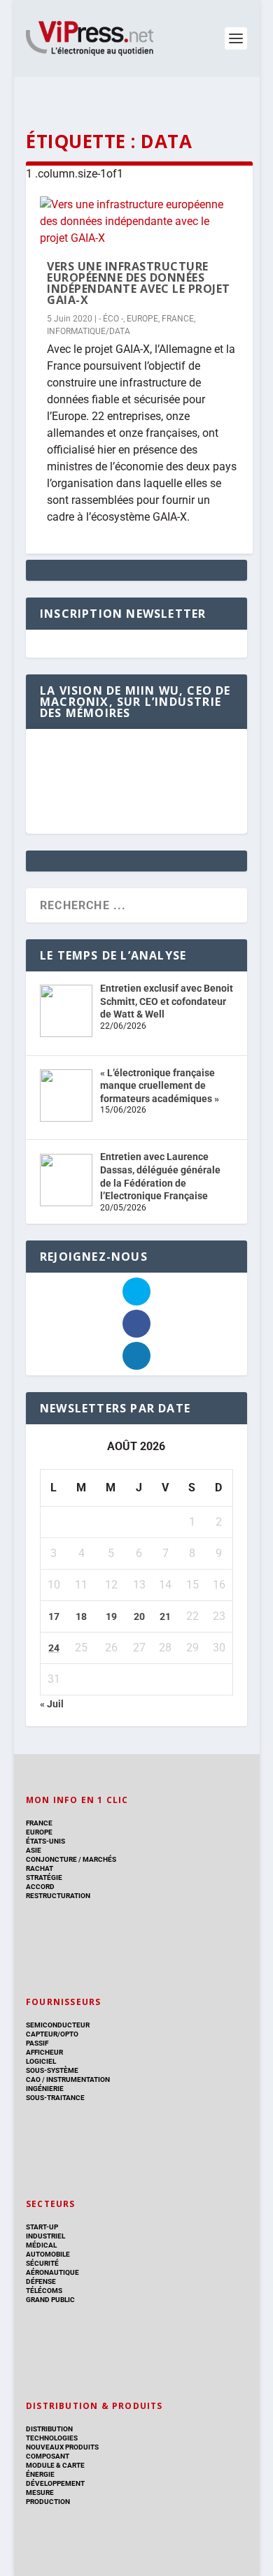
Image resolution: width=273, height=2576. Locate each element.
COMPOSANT (48, 2456)
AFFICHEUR (44, 2052)
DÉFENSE (41, 2281)
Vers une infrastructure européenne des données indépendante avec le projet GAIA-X (139, 283)
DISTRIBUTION (49, 2429)
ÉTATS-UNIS (45, 1841)
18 (81, 1616)
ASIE (34, 1850)
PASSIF (37, 2043)
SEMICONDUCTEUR (58, 2025)
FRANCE (178, 319)
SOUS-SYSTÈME (52, 2070)
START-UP (42, 2227)
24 (54, 1648)
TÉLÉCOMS (44, 2291)
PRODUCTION (48, 2502)
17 (54, 1616)
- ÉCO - (111, 319)
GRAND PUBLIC (50, 2300)
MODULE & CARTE (55, 2465)
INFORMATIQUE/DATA (89, 331)
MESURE (40, 2492)
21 (165, 1616)
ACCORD (40, 1887)
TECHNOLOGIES (52, 2438)
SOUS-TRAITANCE (55, 2098)
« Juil (52, 1704)
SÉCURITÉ (42, 2263)
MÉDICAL (41, 2245)
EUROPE (142, 319)
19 (111, 1616)
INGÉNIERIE (45, 2089)
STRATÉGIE (44, 1877)
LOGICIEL (41, 2061)
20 (139, 1616)
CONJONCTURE (51, 1859)
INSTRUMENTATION (77, 2079)
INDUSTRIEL (45, 2236)
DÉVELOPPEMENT (55, 2483)
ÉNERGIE (40, 2474)
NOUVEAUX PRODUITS (62, 2447)
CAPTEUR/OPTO (52, 2034)
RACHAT (40, 1868)
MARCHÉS (99, 1859)
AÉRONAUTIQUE (52, 2272)
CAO (33, 2079)
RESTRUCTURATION (58, 1896)
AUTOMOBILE (48, 2254)
